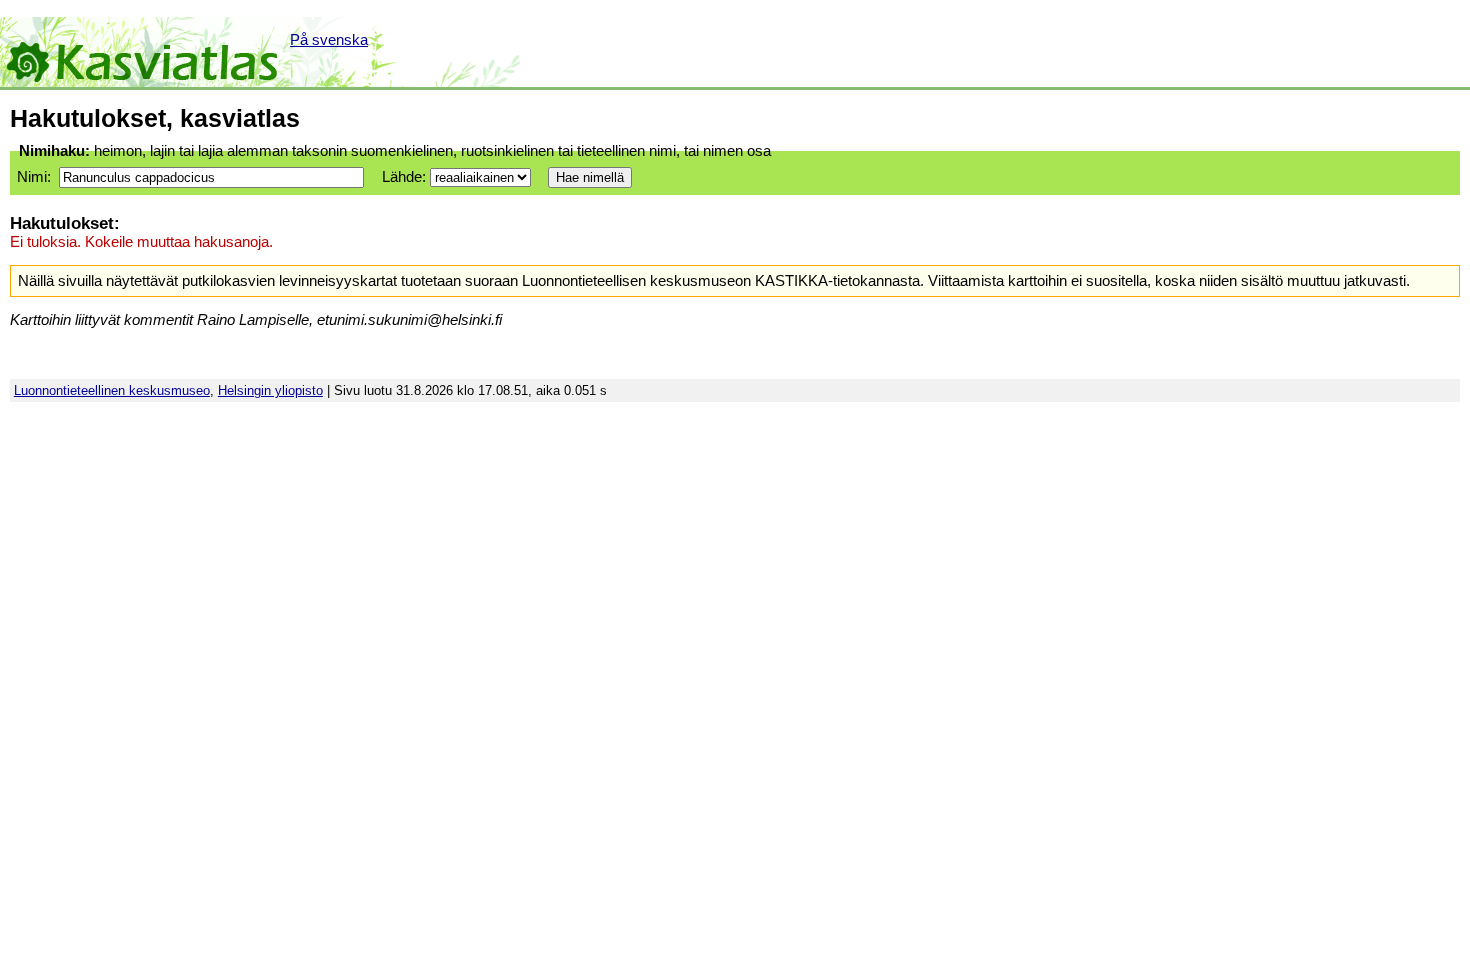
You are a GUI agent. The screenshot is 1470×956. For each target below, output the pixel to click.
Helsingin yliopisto (270, 390)
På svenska (329, 40)
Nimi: (34, 177)
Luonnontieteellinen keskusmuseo (112, 390)
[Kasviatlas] (143, 52)
